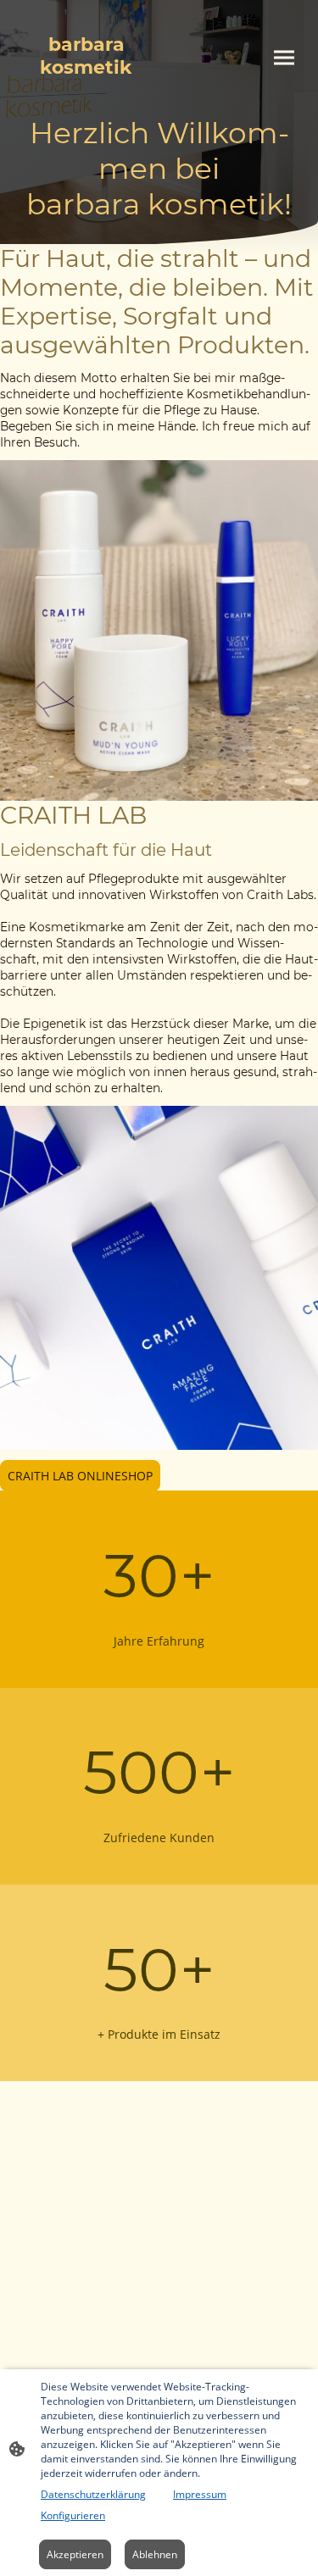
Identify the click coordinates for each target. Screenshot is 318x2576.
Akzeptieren (75, 2554)
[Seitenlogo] (86, 94)
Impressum (200, 2494)
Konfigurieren (73, 2515)
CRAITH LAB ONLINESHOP (80, 1476)
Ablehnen (155, 2554)
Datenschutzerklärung (93, 2494)
